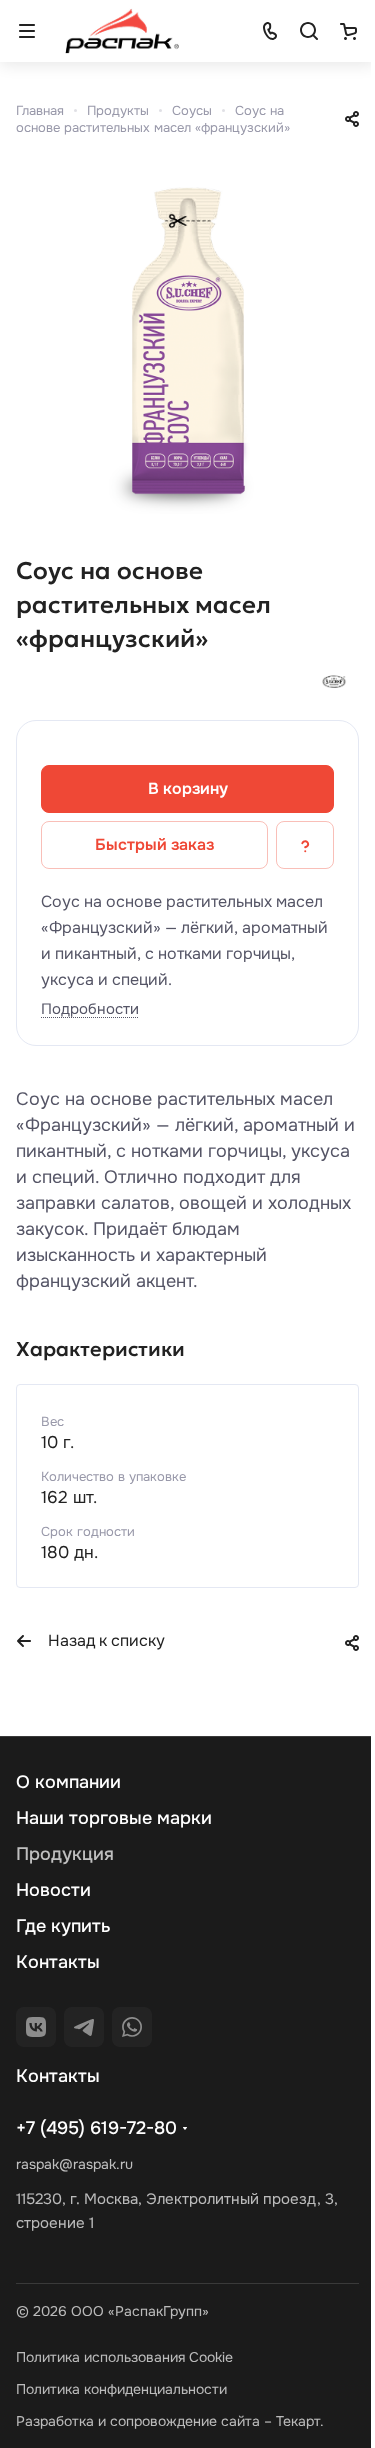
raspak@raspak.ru (74, 2164)
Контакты (58, 1962)
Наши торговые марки (114, 1818)
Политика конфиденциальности (121, 2389)
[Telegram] (84, 2027)
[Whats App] (132, 2027)
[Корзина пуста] (348, 31)
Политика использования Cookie (124, 2357)
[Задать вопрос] (305, 845)
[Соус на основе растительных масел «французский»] (187, 342)
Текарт (298, 2421)
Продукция (65, 1854)
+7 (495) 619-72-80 (96, 2128)
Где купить (63, 1926)
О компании (68, 1782)
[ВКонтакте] (36, 2027)
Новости (53, 1890)
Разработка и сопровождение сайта (138, 2421)
